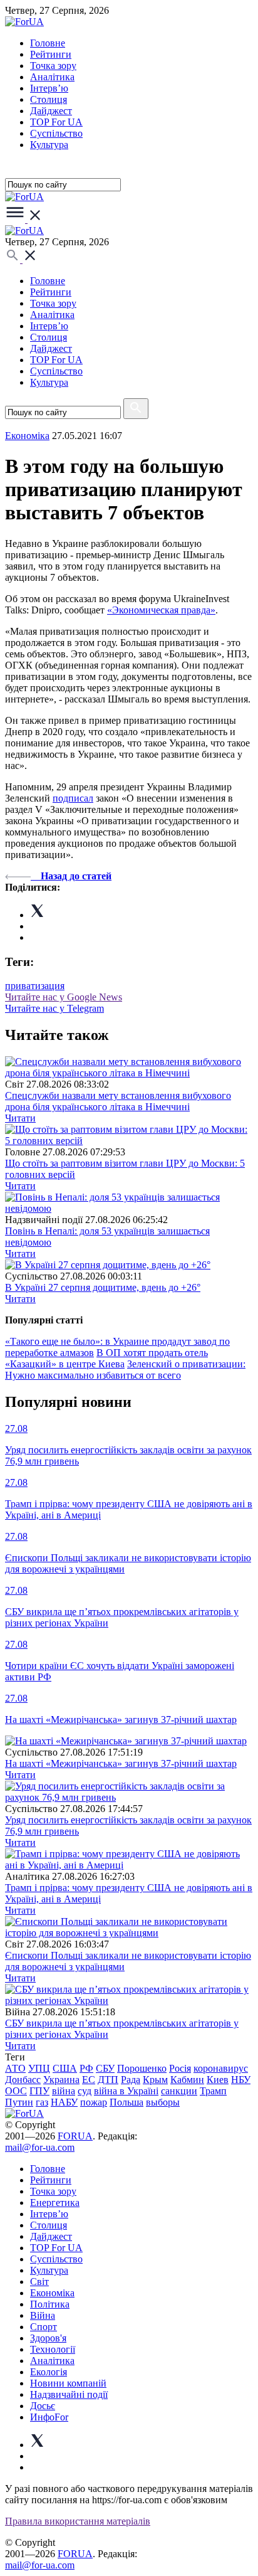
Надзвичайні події (69, 2394)
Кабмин (187, 2080)
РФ (86, 2068)
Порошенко (142, 2068)
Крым (155, 2080)
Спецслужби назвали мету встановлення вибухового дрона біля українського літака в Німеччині (118, 1101)
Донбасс (23, 2080)
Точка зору (53, 66)
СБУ (105, 2068)
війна (64, 2091)
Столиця (49, 99)
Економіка (27, 436)
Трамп (213, 2091)
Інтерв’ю (49, 88)
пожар (94, 2102)
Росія (180, 2068)
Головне (48, 43)
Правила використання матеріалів (78, 2521)
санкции (179, 2091)
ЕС (89, 2080)
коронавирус (221, 2068)
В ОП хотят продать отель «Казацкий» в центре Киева (106, 1358)
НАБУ (64, 2102)
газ (42, 2102)
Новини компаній (68, 2383)
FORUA (75, 2136)
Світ (39, 2282)
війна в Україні (126, 2091)
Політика (50, 2304)
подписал (73, 798)
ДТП (108, 2080)
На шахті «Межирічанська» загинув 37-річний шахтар (121, 1763)
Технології (53, 2349)
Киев (218, 2080)
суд (85, 2091)
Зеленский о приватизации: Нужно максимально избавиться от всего (125, 1370)
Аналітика (52, 77)
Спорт (44, 2327)
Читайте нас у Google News (64, 997)
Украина (61, 2080)
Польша (126, 2102)
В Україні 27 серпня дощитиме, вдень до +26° (103, 1287)
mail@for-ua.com (40, 2147)
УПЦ (39, 2068)
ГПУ (39, 2091)
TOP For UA (56, 122)
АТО (15, 2068)
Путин (19, 2102)
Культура (49, 145)
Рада (131, 2080)
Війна (43, 2315)
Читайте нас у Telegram (54, 1008)
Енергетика (55, 2202)
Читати (20, 1118)
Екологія (49, 2372)
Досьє (43, 2406)
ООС (16, 2091)
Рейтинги (51, 54)
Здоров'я (48, 2338)
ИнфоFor (49, 2417)
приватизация (35, 986)
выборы (163, 2102)
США (65, 2068)
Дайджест (51, 111)
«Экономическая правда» (161, 610)
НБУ (241, 2080)
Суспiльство (56, 133)
